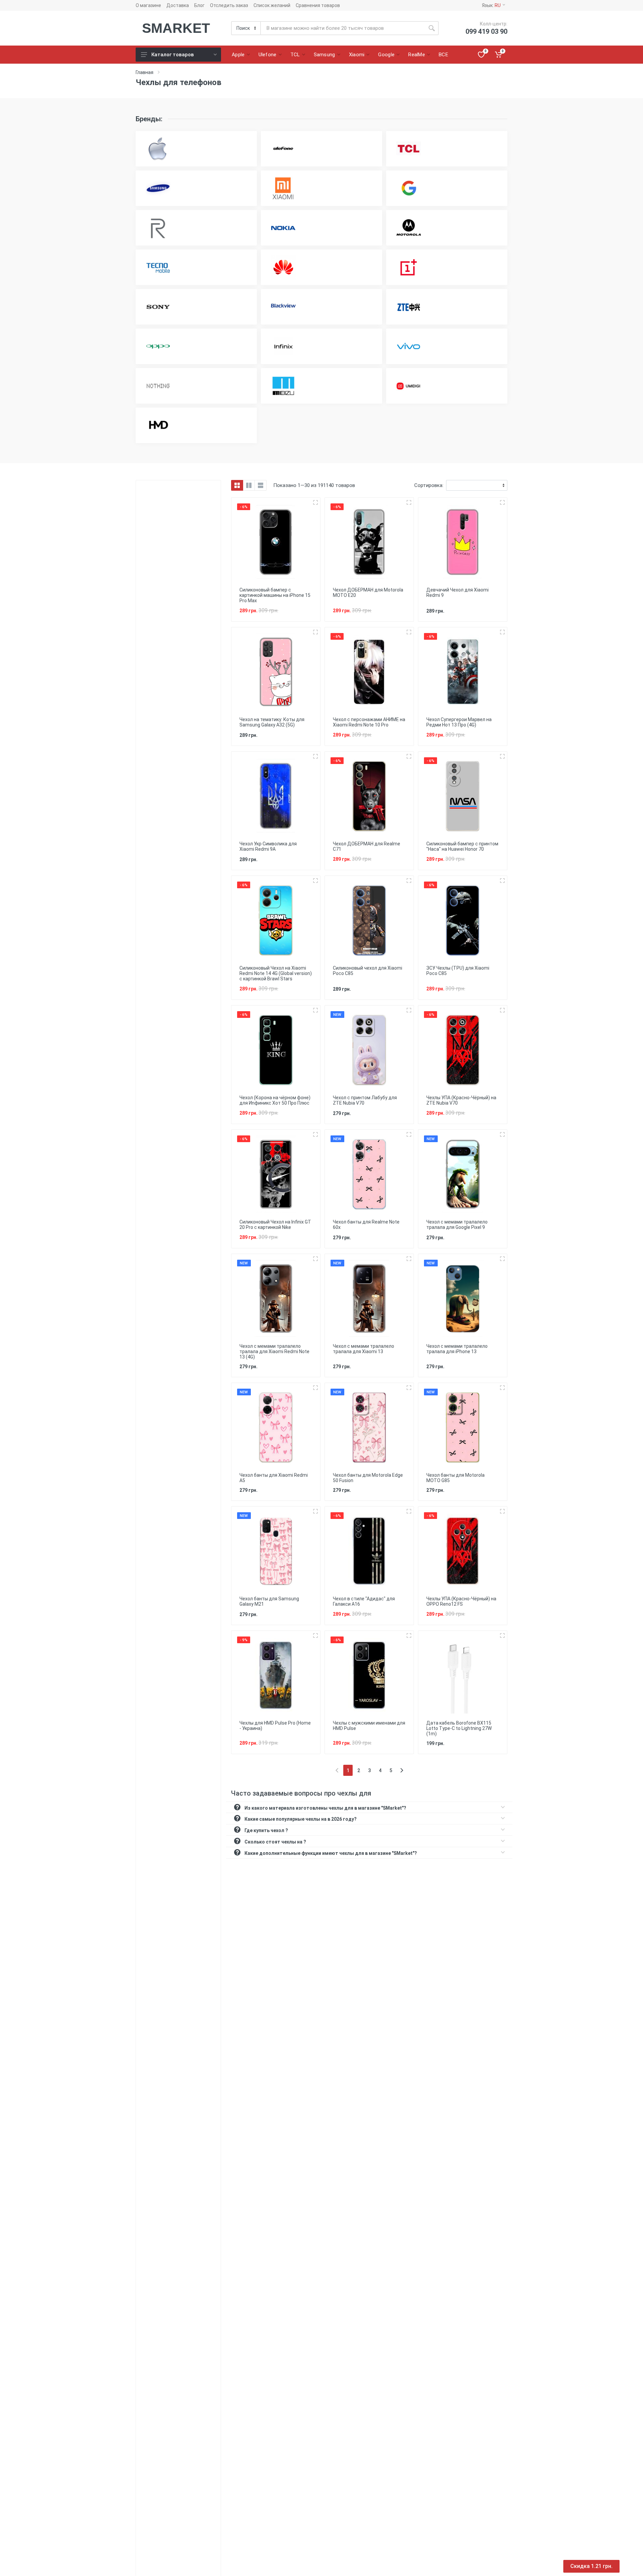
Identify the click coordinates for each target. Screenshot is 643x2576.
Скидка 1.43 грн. (591, 2566)
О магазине (148, 5)
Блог (199, 5)
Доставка (178, 5)
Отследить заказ (229, 5)
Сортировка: (429, 485)
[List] (261, 485)
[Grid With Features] (249, 485)
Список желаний (272, 5)
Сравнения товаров (318, 5)
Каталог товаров (173, 55)
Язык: (491, 5)
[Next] (402, 1770)
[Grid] (237, 485)
